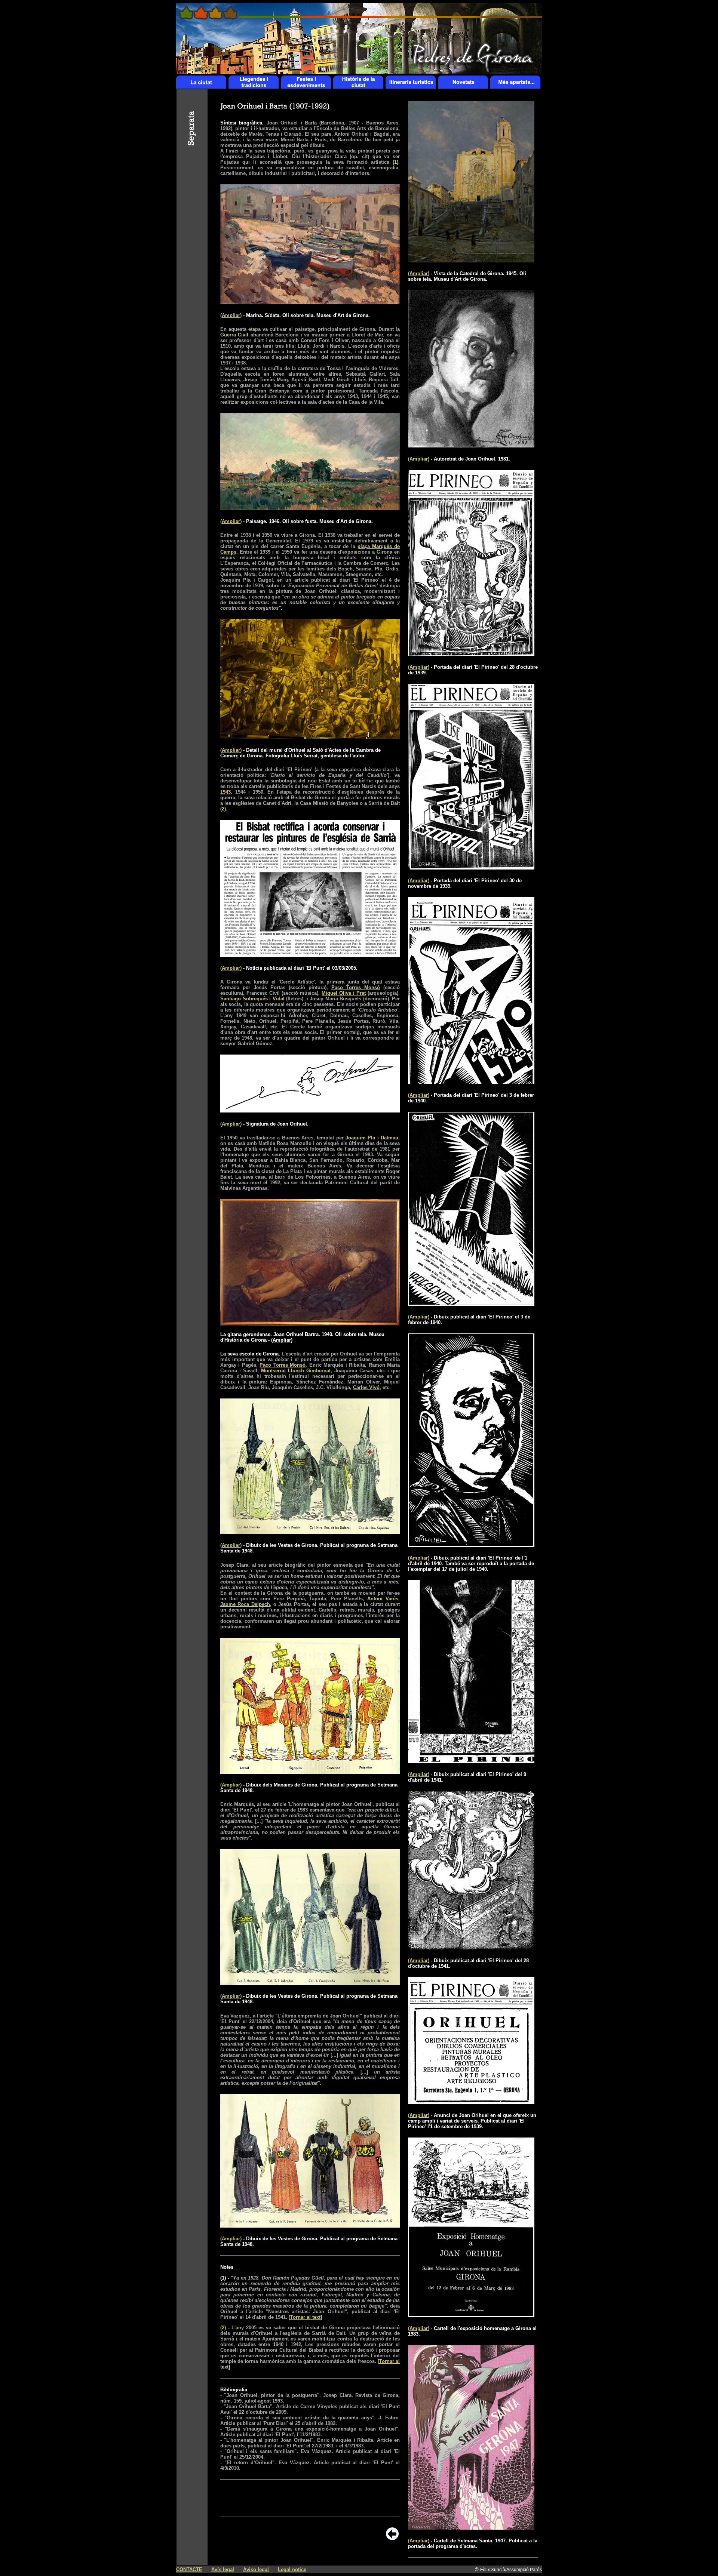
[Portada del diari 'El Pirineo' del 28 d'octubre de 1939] (471, 654)
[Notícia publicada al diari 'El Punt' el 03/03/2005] (310, 955)
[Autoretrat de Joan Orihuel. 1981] (471, 445)
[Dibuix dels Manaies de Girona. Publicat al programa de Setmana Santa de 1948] (310, 1772)
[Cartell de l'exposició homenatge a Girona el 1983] (471, 2315)
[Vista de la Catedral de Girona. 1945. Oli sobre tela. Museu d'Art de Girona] (471, 260)
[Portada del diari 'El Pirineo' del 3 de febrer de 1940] (471, 1082)
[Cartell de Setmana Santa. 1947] (471, 2528)
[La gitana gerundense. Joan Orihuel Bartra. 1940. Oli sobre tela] (310, 1324)
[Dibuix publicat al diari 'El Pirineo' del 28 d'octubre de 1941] (471, 1947)
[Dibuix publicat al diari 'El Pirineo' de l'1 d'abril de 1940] (471, 1545)
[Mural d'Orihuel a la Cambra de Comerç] (310, 737)
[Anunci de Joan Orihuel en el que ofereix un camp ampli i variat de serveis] (471, 2102)
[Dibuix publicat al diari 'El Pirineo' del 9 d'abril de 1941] (471, 1761)
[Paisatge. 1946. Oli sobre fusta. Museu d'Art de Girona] (310, 508)
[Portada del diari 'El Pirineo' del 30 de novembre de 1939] (471, 867)
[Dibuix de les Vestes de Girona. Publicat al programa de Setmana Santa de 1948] (310, 1532)
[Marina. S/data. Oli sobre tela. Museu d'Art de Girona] (310, 302)
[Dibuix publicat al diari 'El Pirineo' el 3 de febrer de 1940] (471, 1304)
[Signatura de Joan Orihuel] (310, 1110)
